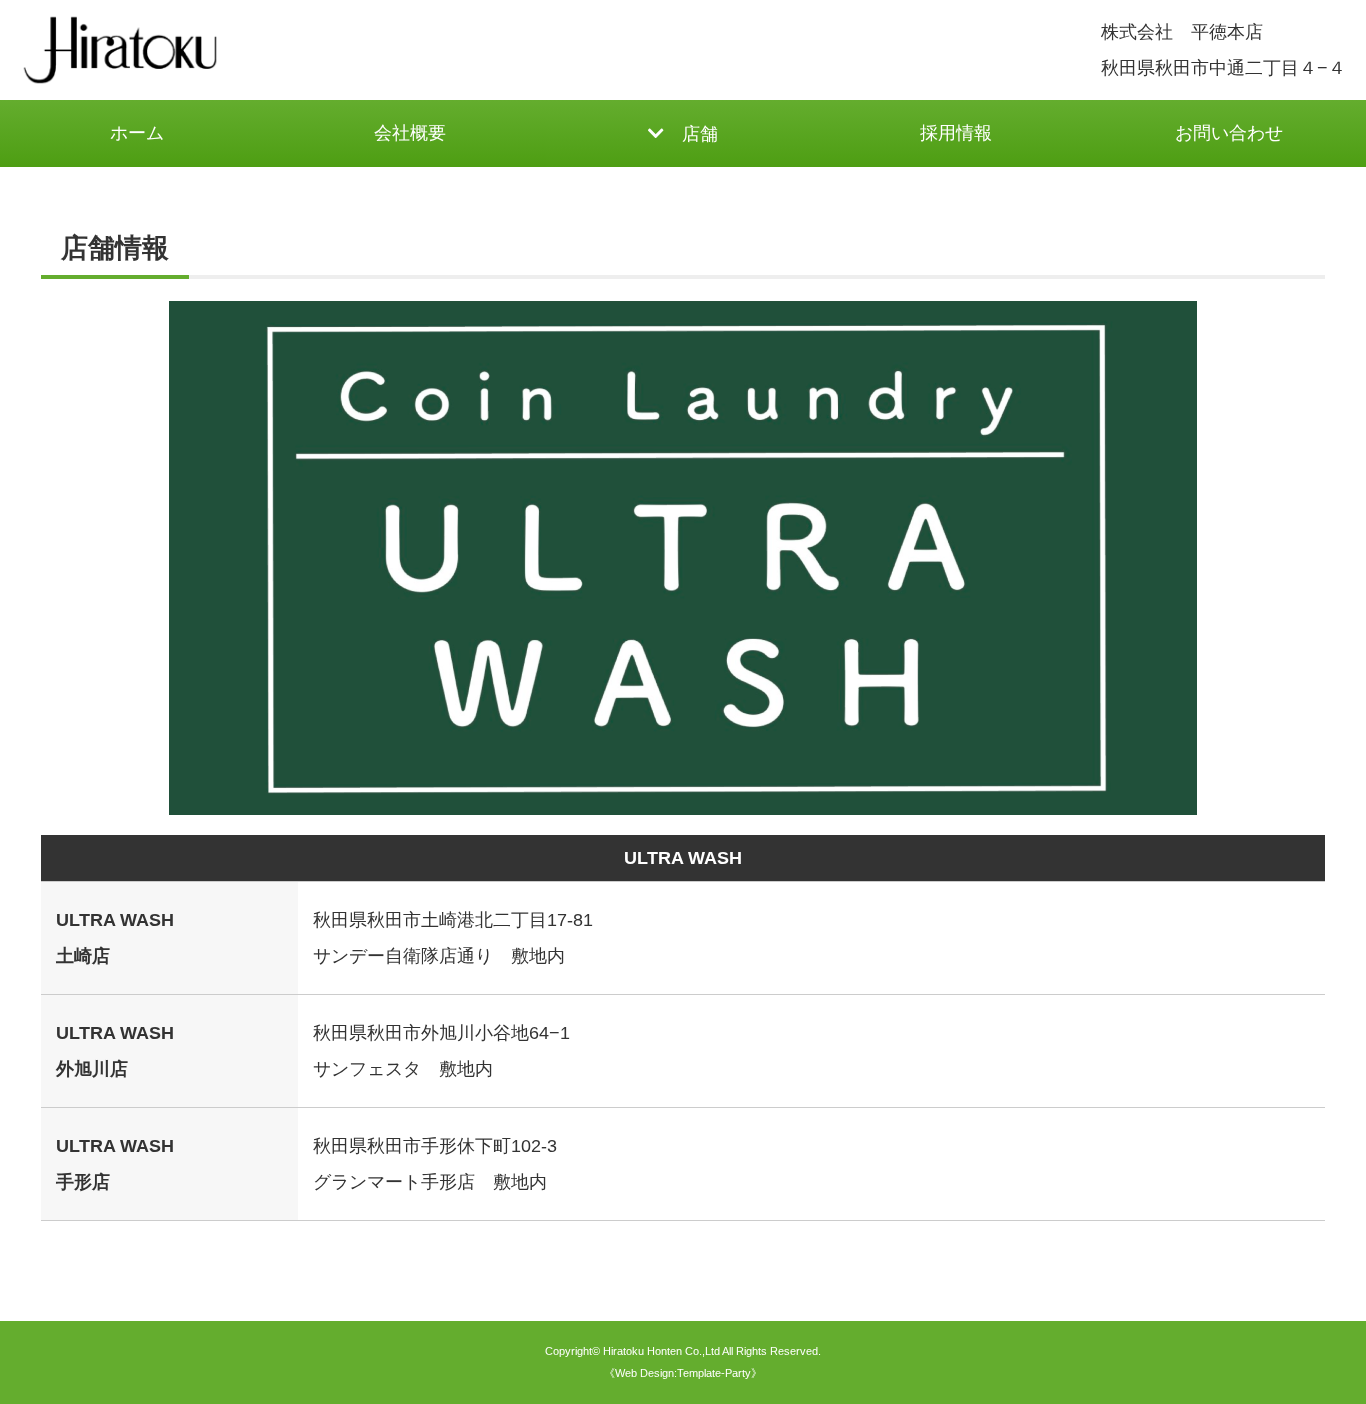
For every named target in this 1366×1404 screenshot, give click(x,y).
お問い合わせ (1229, 133)
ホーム (137, 133)
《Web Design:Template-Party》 (683, 1373)
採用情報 (956, 133)
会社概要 (410, 133)
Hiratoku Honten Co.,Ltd (661, 1351)
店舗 (700, 134)
